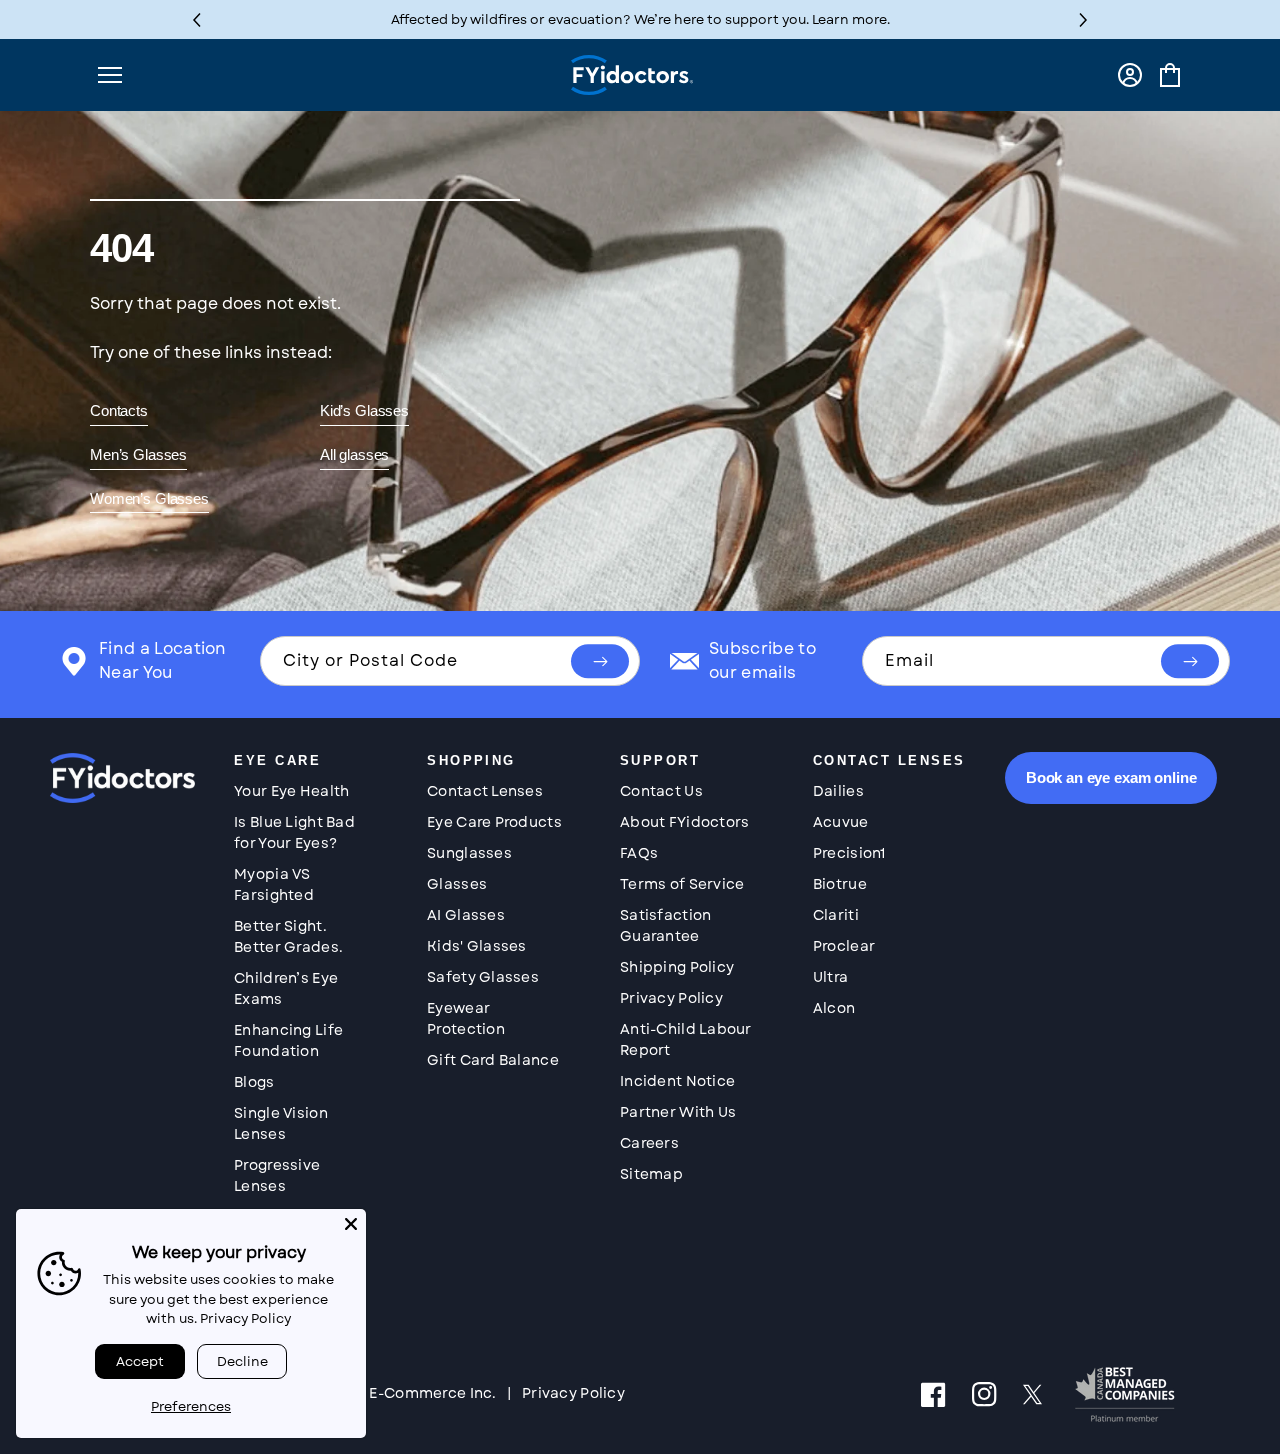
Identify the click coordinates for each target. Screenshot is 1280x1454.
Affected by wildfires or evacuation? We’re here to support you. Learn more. (640, 19)
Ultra (830, 977)
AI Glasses (466, 915)
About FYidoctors (684, 822)
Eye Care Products (494, 822)
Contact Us (661, 791)
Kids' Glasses (477, 946)
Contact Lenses (485, 791)
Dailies (838, 791)
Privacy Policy (671, 998)
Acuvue (841, 822)
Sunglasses (469, 853)
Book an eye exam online (1111, 777)
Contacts (119, 410)
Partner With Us (678, 1112)
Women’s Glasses (149, 498)
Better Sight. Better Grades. (288, 936)
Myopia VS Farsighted (274, 884)
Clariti (836, 915)
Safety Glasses (483, 977)
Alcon (834, 1008)
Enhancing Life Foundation (288, 1040)
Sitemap (651, 1174)
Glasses (457, 884)
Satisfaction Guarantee (665, 925)
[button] (1083, 19)
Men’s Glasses (138, 454)
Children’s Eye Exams (286, 988)
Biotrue (840, 884)
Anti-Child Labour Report (686, 1039)
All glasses (354, 454)
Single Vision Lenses (281, 1123)
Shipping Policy (677, 967)
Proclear (844, 946)
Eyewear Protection (466, 1018)
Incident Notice (677, 1081)
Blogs (254, 1082)
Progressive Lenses (277, 1175)
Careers (649, 1143)
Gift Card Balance (493, 1060)
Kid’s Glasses (364, 410)
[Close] (351, 1224)
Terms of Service (682, 884)
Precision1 (849, 853)
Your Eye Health (291, 791)
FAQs (639, 853)
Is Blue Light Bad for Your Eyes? (294, 832)
